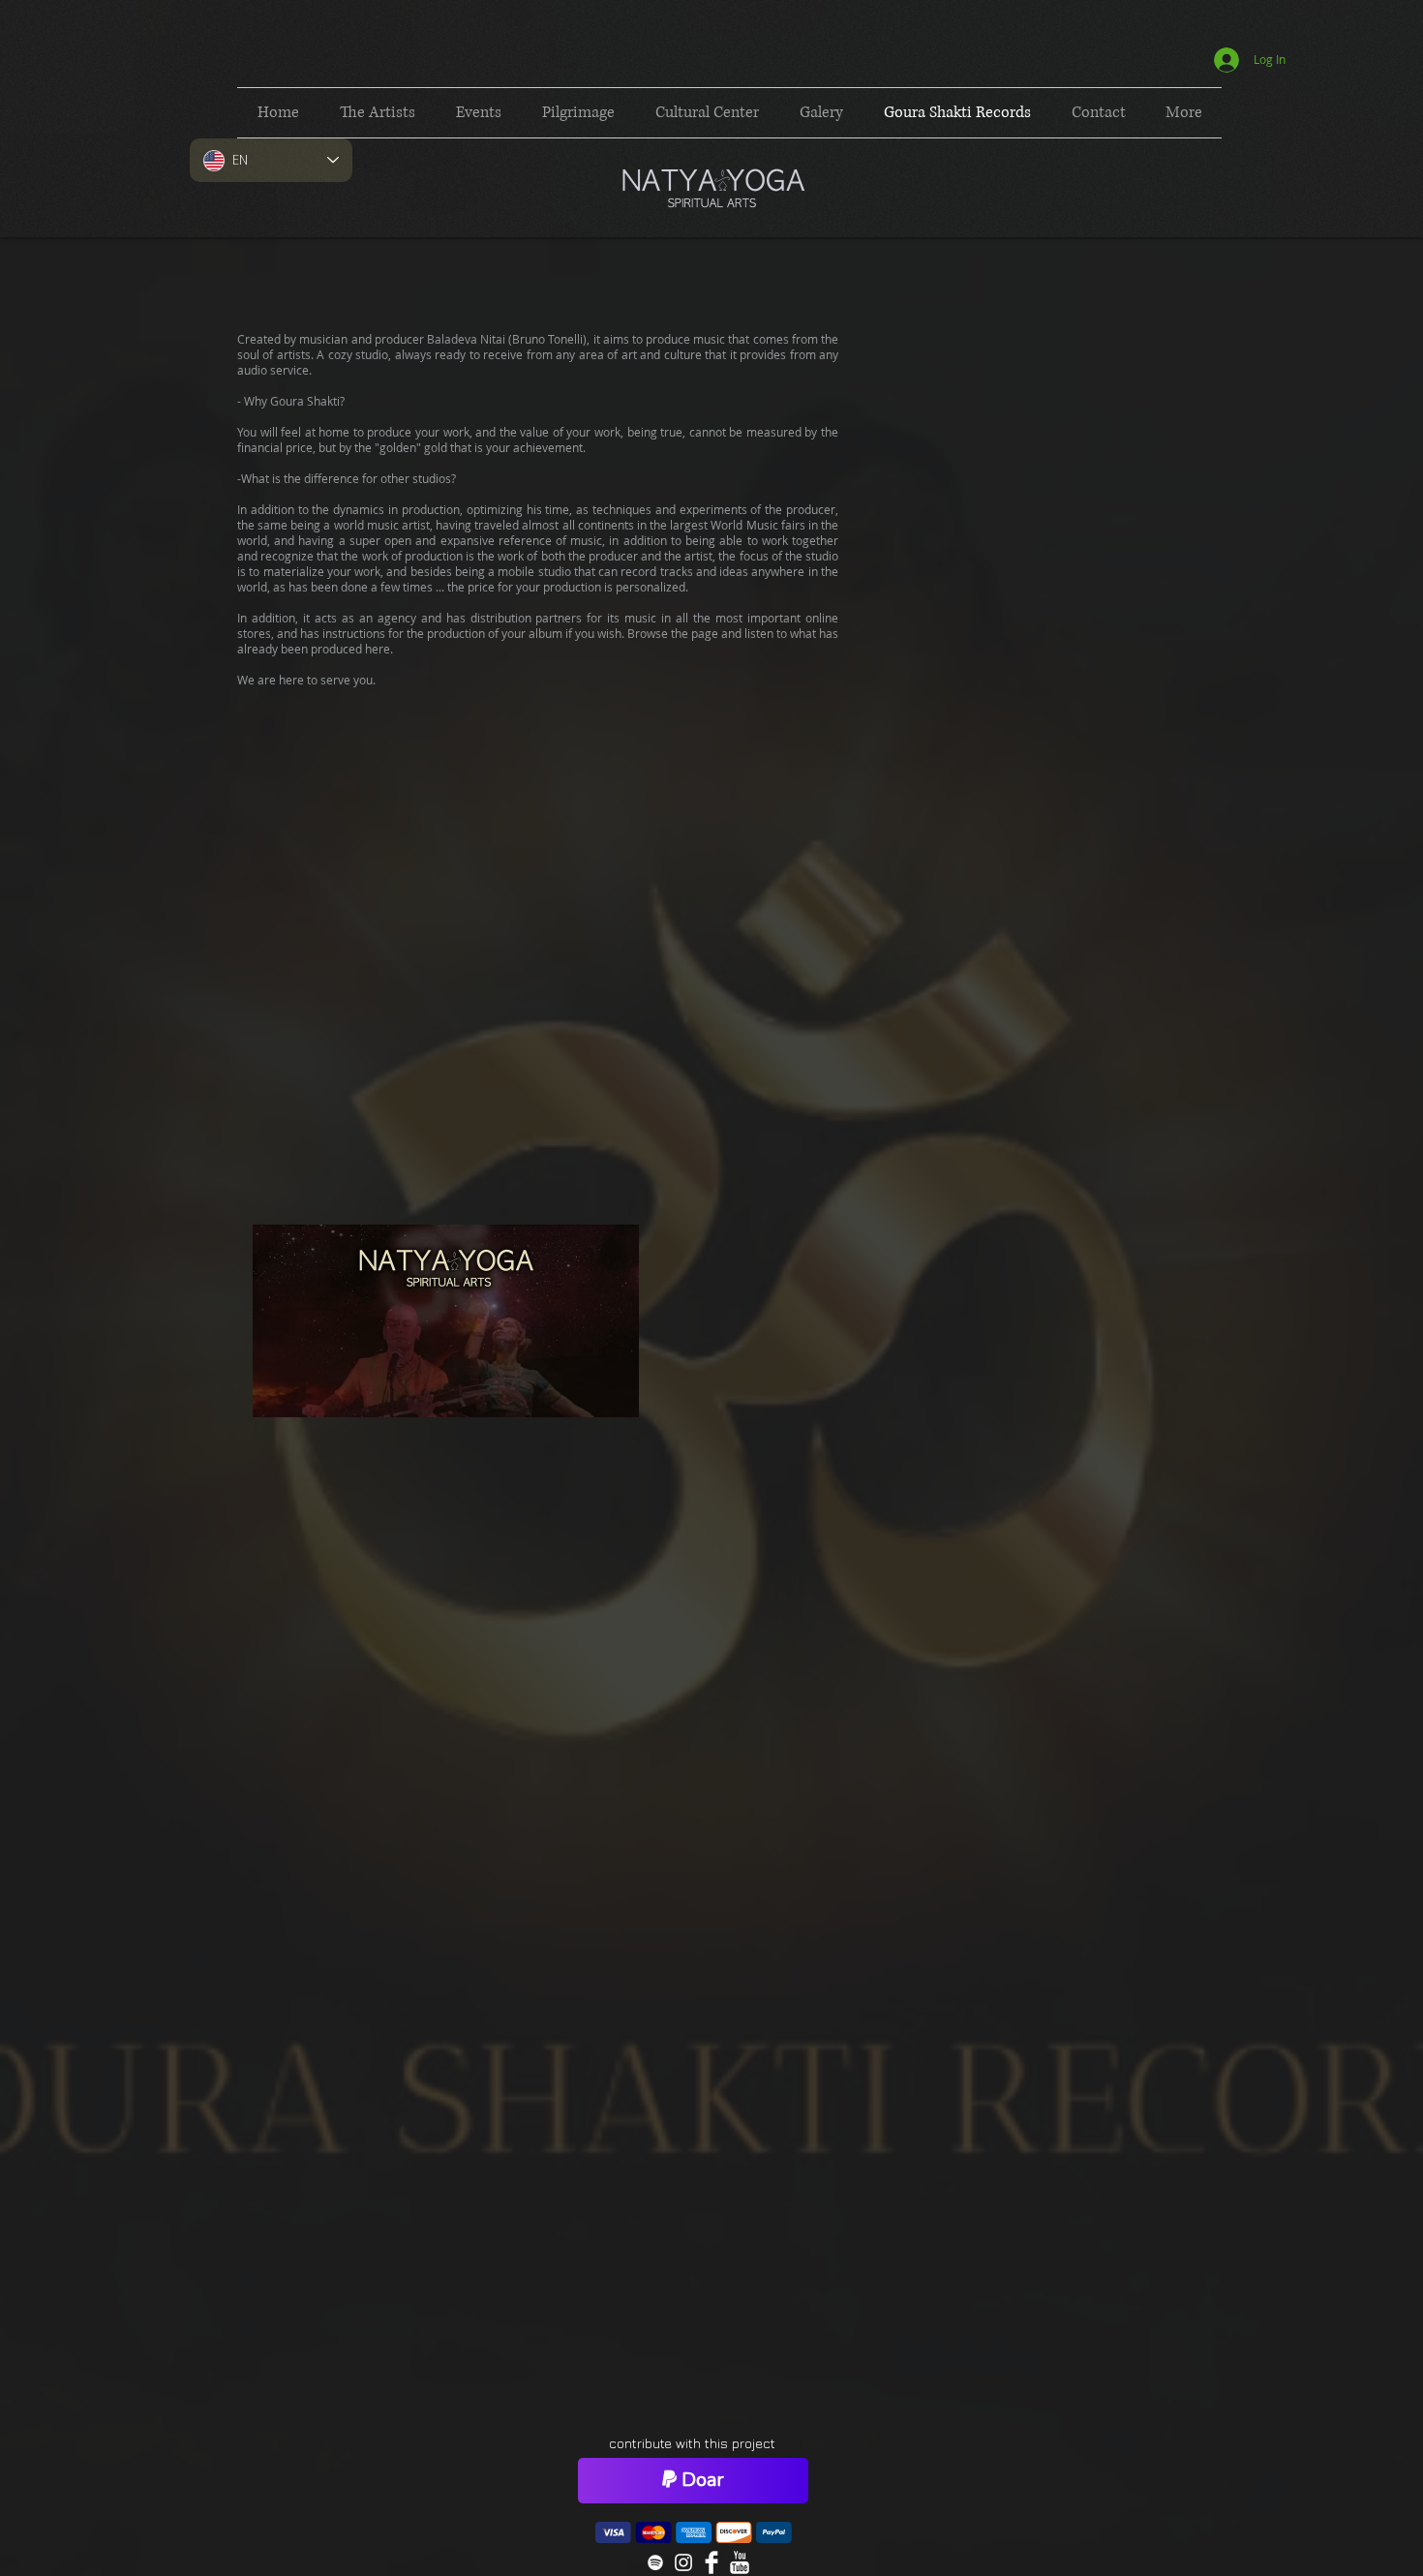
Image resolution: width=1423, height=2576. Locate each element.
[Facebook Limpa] (711, 2562)
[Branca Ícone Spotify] (655, 2562)
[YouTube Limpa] (740, 2562)
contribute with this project (692, 2443)
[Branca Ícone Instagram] (683, 2562)
